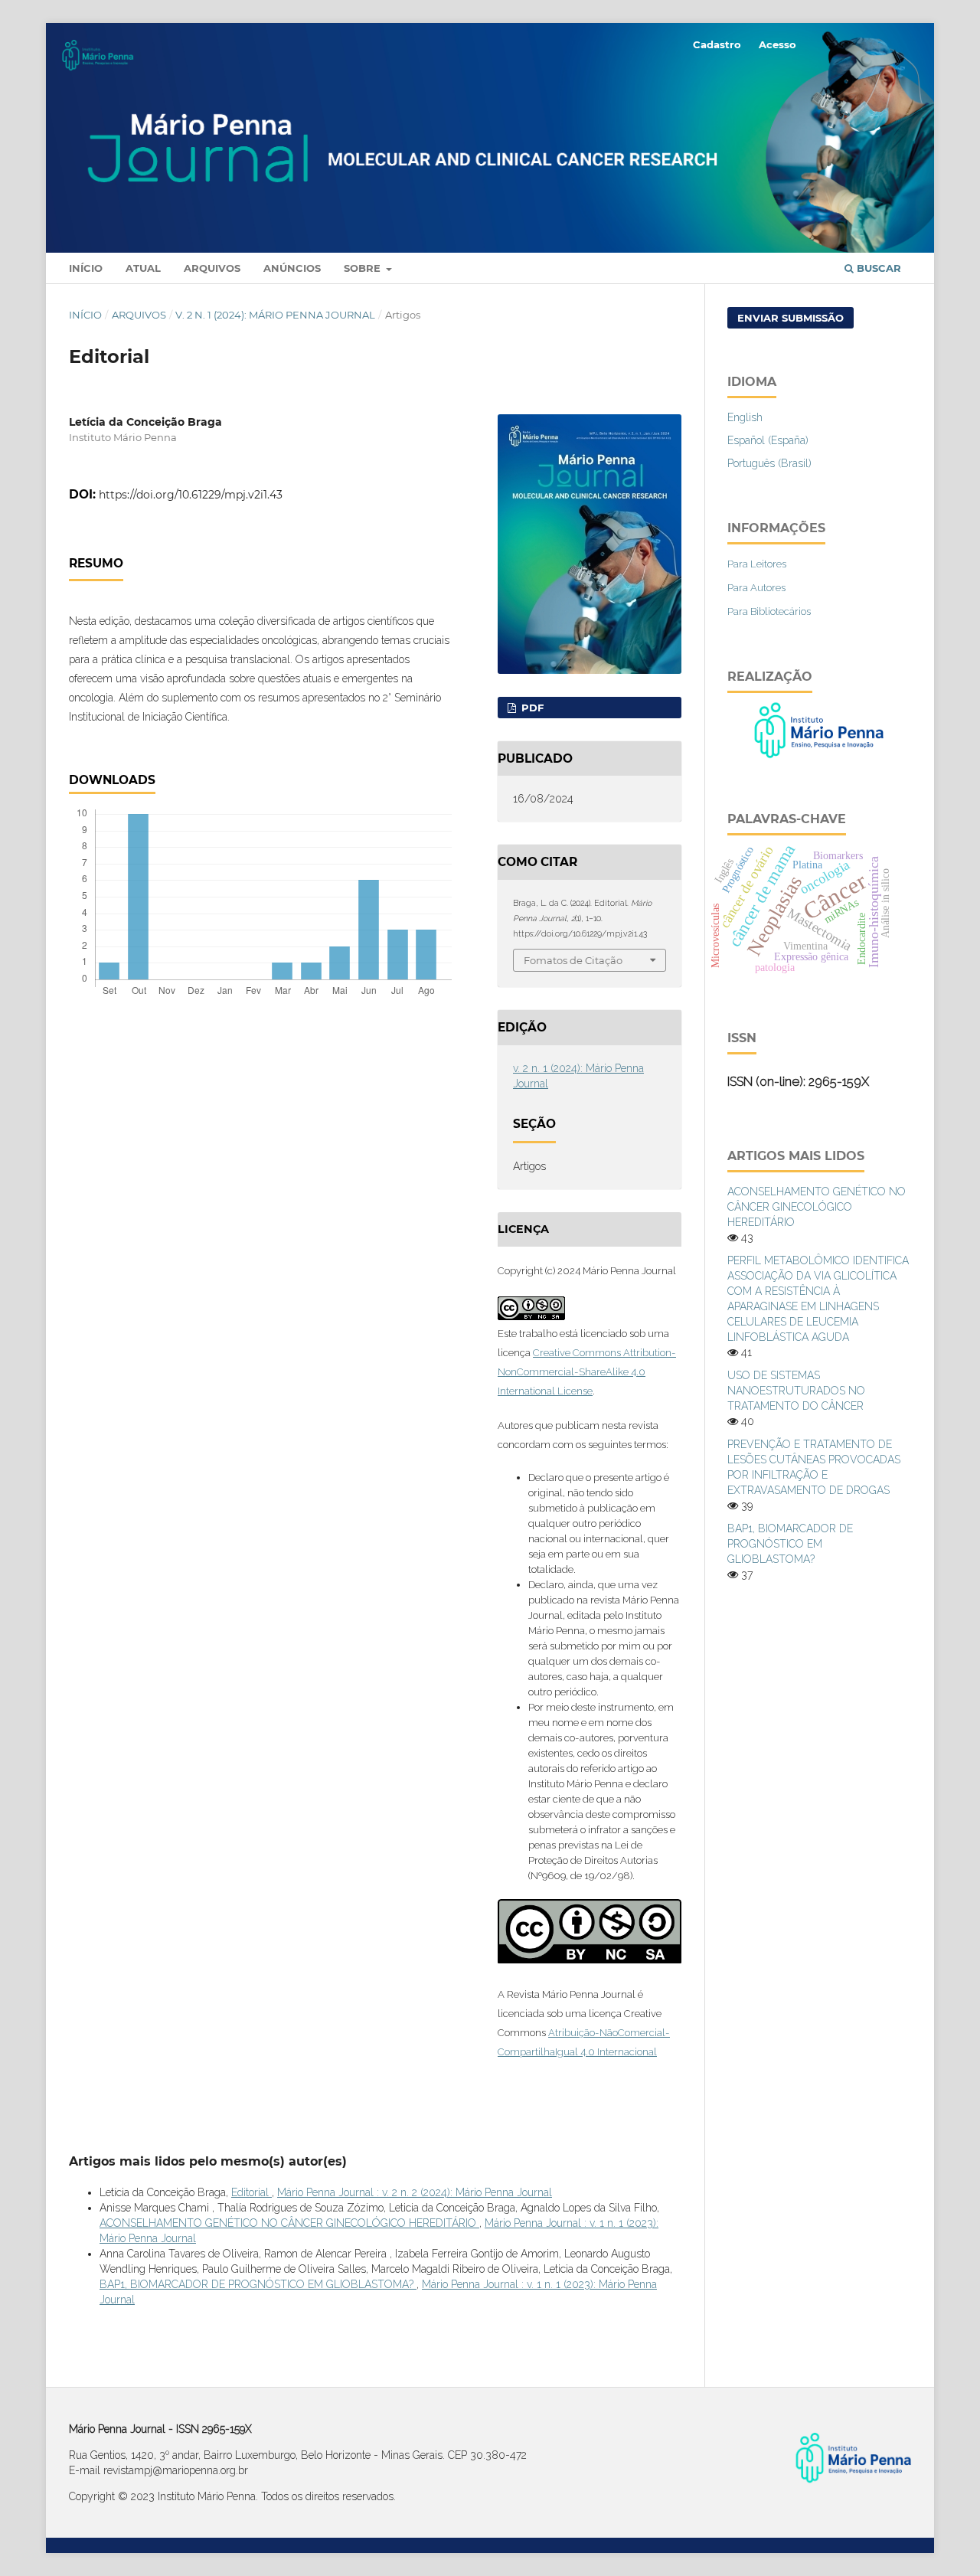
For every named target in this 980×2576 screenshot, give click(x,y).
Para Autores (756, 588)
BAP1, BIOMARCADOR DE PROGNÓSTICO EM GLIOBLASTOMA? (258, 2284)
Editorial (252, 2192)
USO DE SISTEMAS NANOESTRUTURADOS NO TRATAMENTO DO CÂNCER (796, 1391)
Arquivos (212, 268)
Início (86, 268)
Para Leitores (757, 564)
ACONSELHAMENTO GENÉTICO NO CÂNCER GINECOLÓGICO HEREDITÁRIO (289, 2223)
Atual (143, 268)
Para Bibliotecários (769, 611)
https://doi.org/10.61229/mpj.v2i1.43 (191, 495)
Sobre (364, 268)
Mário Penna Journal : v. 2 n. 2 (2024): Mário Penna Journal (415, 2192)
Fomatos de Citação (573, 960)
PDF (531, 708)
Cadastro (717, 44)
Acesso (777, 44)
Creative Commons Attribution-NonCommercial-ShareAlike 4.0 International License (587, 1372)
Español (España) (768, 440)
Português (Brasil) (769, 463)
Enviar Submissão (791, 318)
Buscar (877, 268)
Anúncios (292, 268)
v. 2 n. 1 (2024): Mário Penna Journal (275, 315)
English (745, 417)
